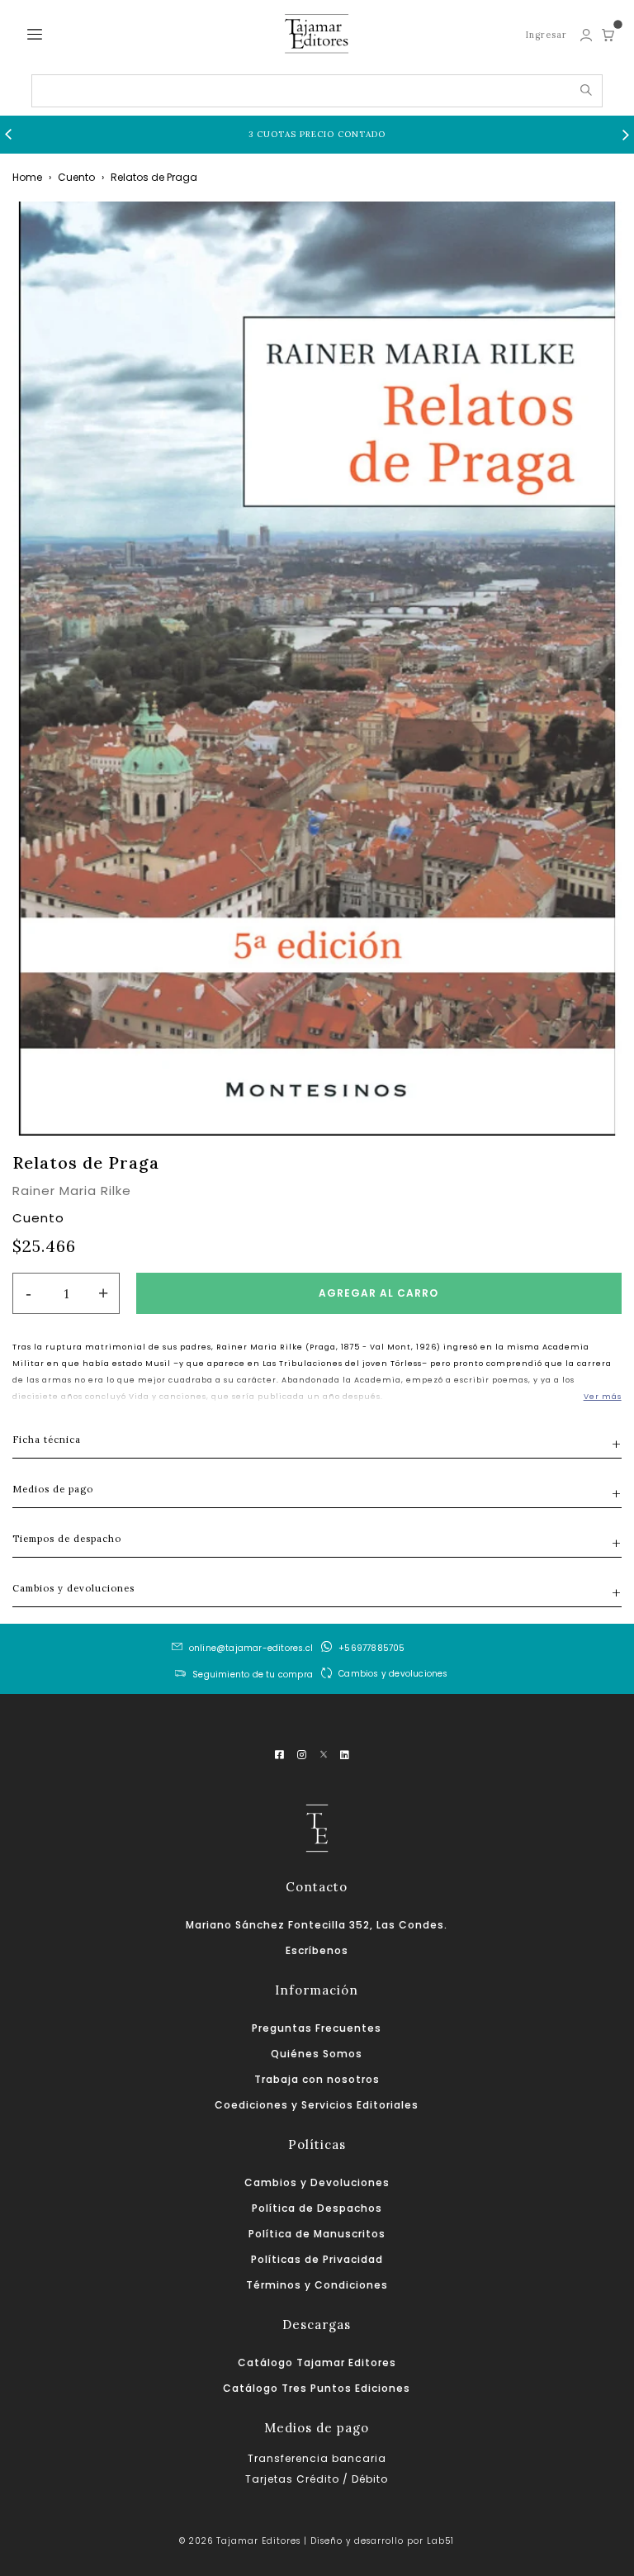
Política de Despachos (317, 2208)
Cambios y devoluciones (393, 1673)
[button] (8, 135)
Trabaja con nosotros (317, 2079)
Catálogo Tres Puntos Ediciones (317, 2388)
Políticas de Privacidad (317, 2259)
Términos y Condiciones (317, 2285)
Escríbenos (317, 1950)
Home (27, 177)
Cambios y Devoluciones (317, 2182)
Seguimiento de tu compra (253, 1675)
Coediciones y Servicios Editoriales (317, 2105)
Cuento (76, 177)
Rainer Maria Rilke (72, 1191)
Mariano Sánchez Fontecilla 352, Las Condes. (317, 1925)
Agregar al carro (379, 1293)
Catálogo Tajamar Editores (317, 2363)
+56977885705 (371, 1648)
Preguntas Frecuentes (317, 2028)
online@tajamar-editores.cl (251, 1648)
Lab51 (440, 2541)
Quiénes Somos (317, 2054)
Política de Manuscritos (317, 2234)
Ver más (603, 1397)
